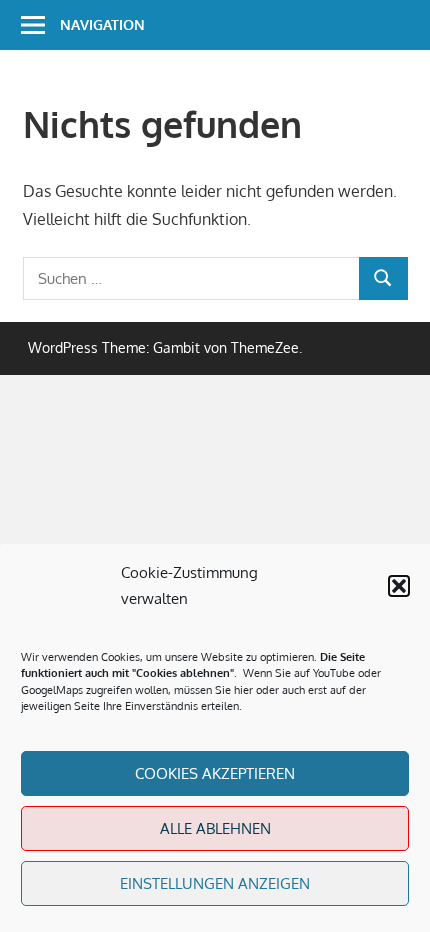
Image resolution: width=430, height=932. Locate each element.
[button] (399, 586)
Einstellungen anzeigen (215, 883)
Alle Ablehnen (215, 828)
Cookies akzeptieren (215, 773)
